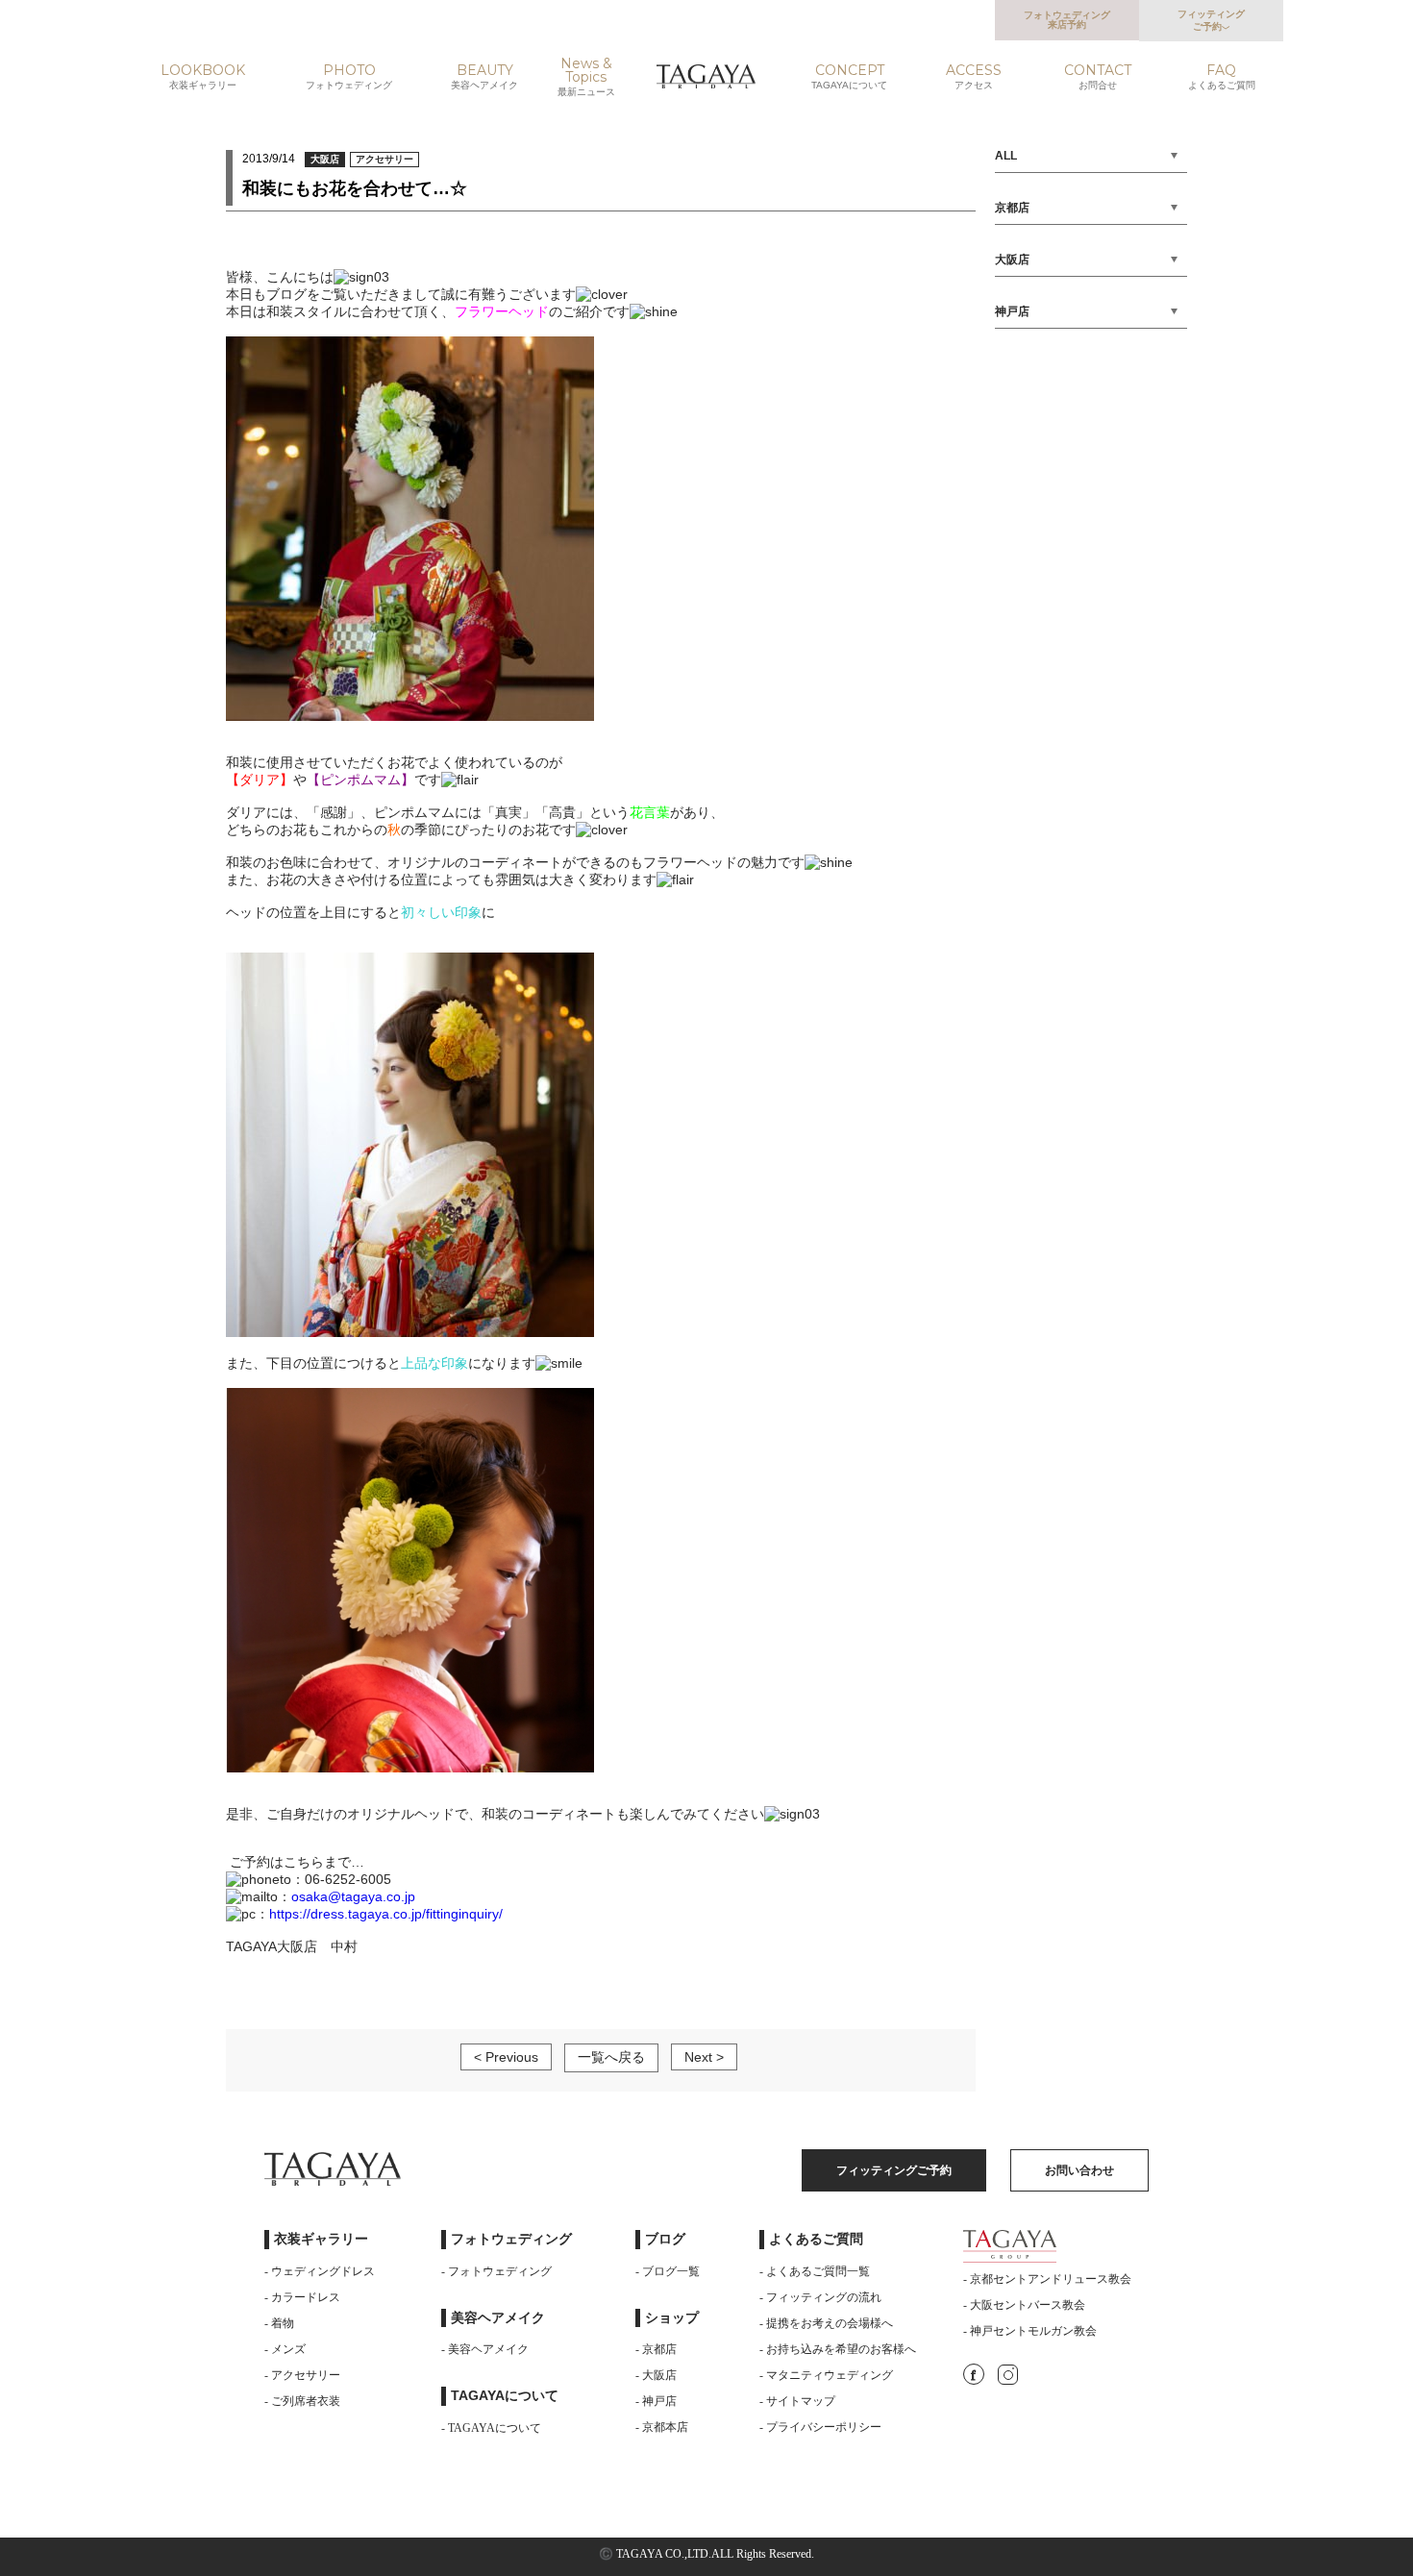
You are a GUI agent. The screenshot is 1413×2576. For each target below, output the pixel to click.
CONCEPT (849, 77)
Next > (704, 2057)
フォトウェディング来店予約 (1067, 20)
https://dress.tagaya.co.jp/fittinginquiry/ (386, 1914)
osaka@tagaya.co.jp (353, 1896)
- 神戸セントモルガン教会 (1030, 2331)
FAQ (1222, 77)
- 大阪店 (656, 2375)
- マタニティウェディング (826, 2375)
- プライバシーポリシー (820, 2427)
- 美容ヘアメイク (485, 2349)
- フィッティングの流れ (820, 2297)
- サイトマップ (797, 2401)
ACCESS (974, 77)
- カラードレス (302, 2297)
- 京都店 (656, 2349)
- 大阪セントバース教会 (1024, 2305)
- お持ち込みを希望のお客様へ (838, 2349)
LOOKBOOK (203, 77)
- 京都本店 (662, 2427)
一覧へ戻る (611, 2057)
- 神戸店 (656, 2401)
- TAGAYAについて (491, 2428)
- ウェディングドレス (320, 2271)
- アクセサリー (302, 2375)
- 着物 (279, 2323)
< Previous (506, 2057)
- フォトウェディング (496, 2271)
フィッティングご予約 (1211, 20)
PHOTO (349, 77)
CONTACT (1098, 77)
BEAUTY (484, 77)
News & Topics (586, 77)
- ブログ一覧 (668, 2271)
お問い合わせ (1079, 2170)
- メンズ (285, 2349)
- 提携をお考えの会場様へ (826, 2323)
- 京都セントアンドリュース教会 (1047, 2279)
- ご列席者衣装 (302, 2401)
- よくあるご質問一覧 (815, 2271)
